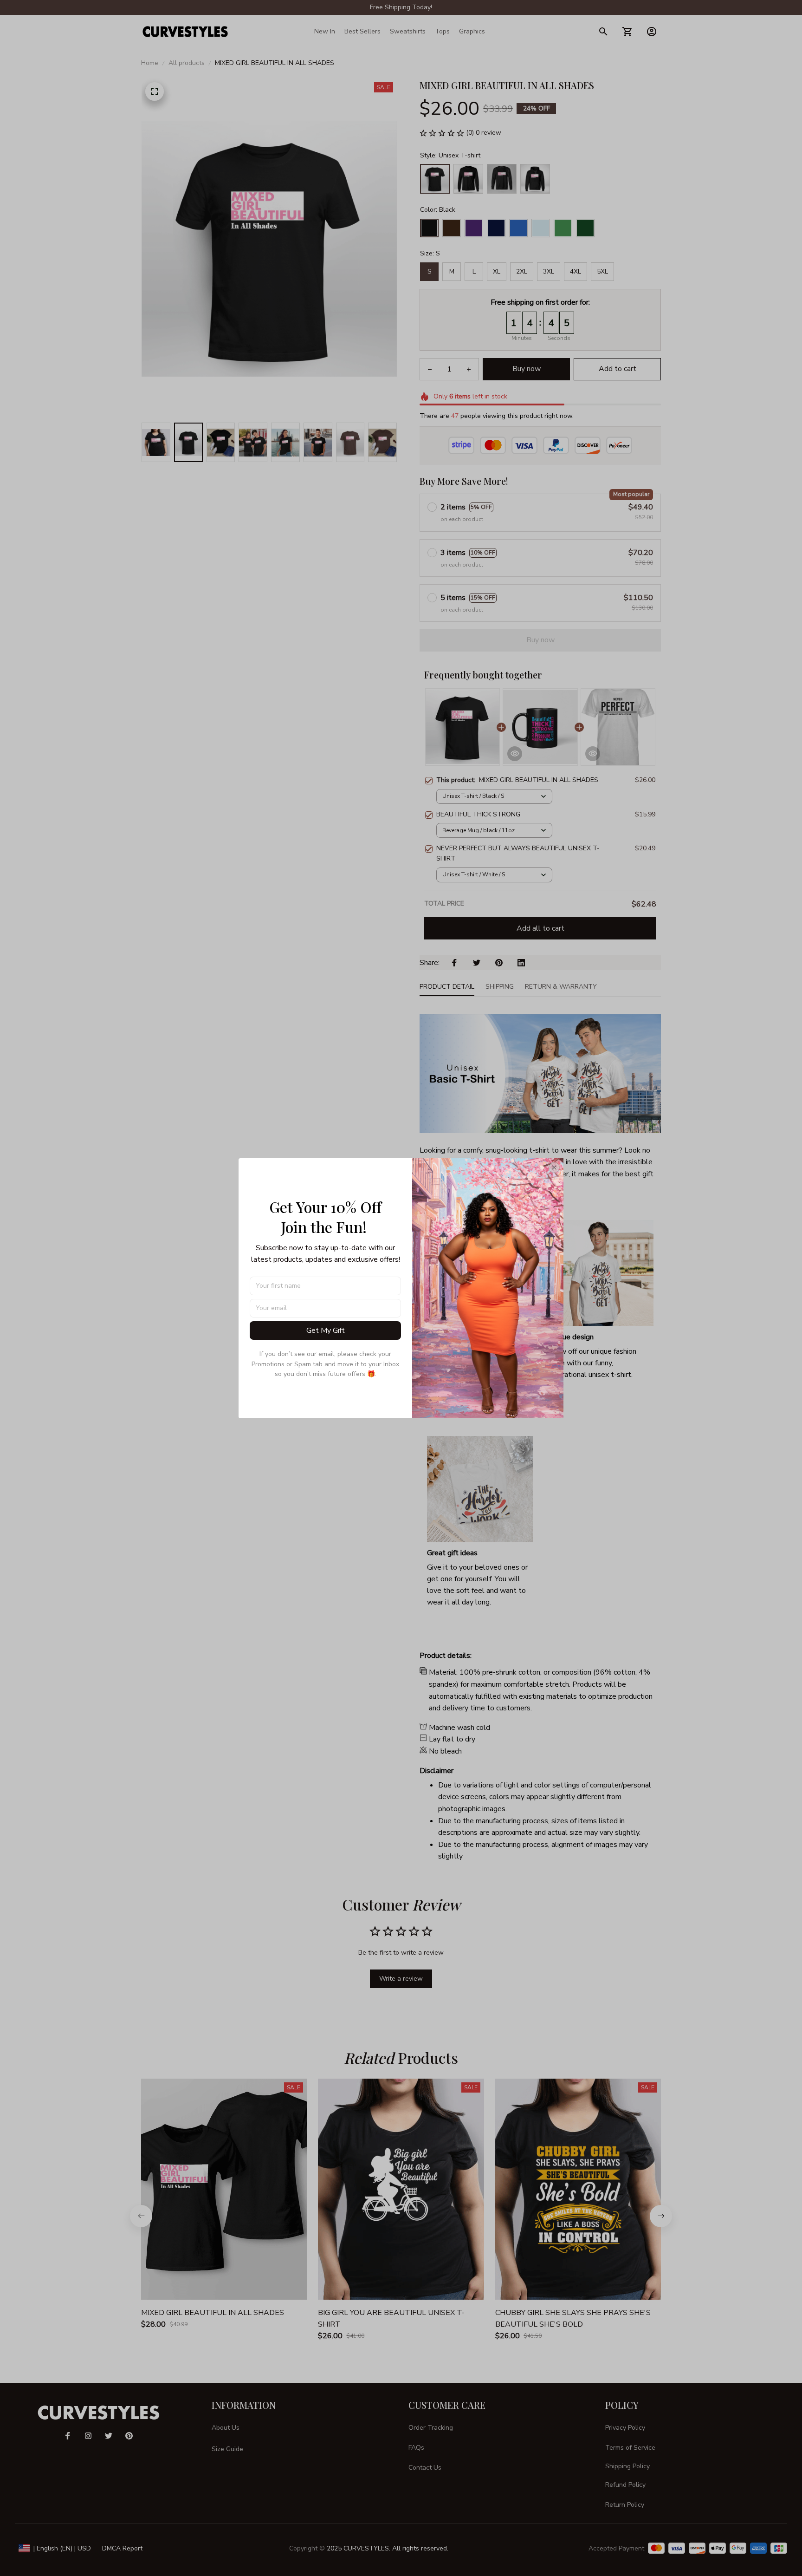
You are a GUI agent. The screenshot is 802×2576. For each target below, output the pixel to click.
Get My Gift (326, 1330)
